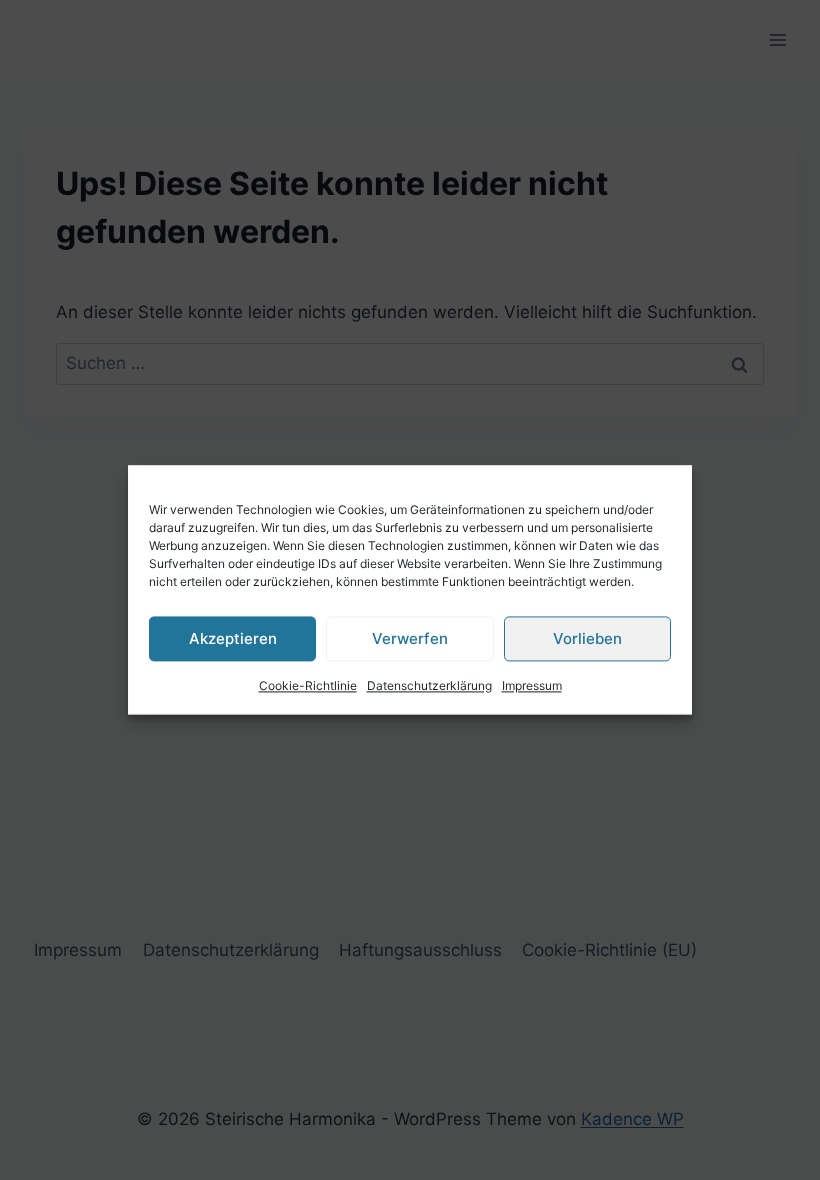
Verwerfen (410, 638)
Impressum (532, 685)
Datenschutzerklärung (429, 685)
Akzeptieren (233, 638)
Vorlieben (587, 638)
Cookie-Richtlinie (308, 685)
